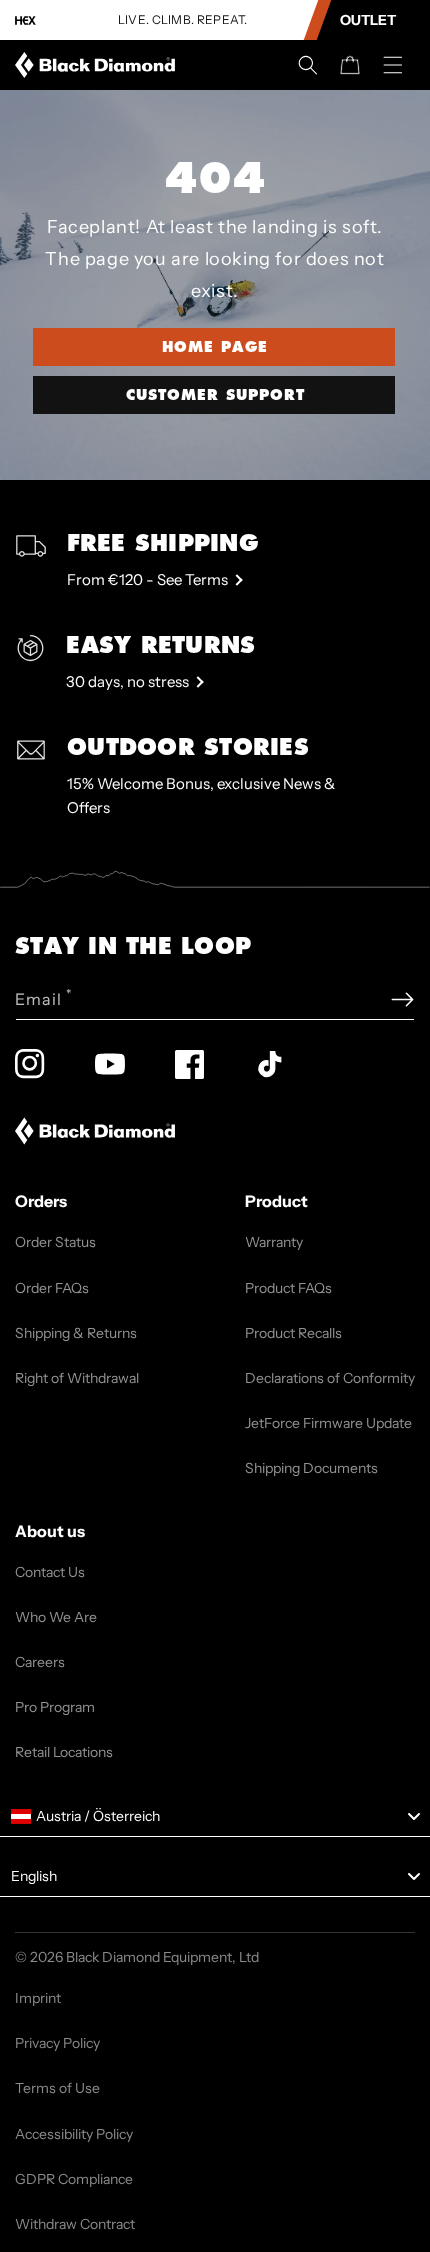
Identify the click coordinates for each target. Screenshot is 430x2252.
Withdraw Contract (75, 2224)
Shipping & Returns (76, 1333)
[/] (99, 65)
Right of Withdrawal (77, 1378)
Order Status (55, 1242)
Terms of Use (57, 2088)
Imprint (38, 1998)
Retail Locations (64, 1752)
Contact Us (50, 1572)
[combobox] (215, 1817)
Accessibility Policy (74, 2134)
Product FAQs (288, 1288)
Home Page (215, 347)
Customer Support (215, 395)
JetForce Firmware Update (328, 1423)
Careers (40, 1662)
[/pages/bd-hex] (25, 20)
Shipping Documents (311, 1468)
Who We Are (56, 1617)
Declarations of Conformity (330, 1378)
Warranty (274, 1242)
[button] (308, 65)
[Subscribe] (402, 999)
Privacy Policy (57, 2043)
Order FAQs (52, 1288)
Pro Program (55, 1707)
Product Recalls (293, 1333)
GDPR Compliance (74, 2179)
